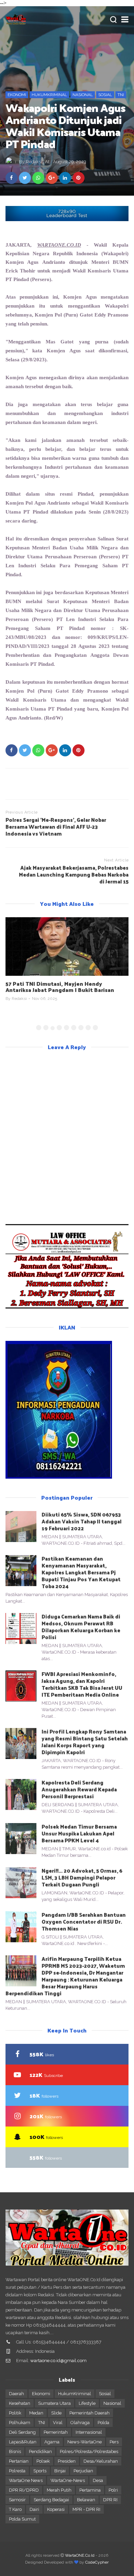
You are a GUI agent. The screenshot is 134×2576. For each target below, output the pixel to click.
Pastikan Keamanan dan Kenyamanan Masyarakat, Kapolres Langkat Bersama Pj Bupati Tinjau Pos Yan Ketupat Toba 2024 (81, 1572)
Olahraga (80, 2423)
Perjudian (83, 2471)
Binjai (60, 2471)
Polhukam (20, 2423)
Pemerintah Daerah (90, 2413)
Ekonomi (17, 95)
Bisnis (15, 2451)
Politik (15, 2413)
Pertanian (19, 2461)
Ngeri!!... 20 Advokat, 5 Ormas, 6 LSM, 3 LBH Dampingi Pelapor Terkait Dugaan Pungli (82, 1877)
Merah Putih (59, 2490)
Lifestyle (87, 2403)
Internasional (89, 2432)
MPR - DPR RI (86, 2509)
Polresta (17, 2471)
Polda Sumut (22, 2519)
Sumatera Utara (54, 2403)
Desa (98, 2480)
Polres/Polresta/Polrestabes (89, 2451)
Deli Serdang (22, 2432)
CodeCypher (97, 2562)
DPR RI (110, 2500)
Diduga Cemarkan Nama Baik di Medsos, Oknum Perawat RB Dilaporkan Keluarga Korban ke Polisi (81, 1627)
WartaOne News (26, 2480)
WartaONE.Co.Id (80, 2555)
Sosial (105, 95)
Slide (56, 2413)
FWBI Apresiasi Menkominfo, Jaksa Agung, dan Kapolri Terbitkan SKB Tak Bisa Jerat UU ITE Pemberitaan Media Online (82, 1684)
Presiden (67, 2461)
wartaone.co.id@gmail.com (58, 2361)
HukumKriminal (49, 95)
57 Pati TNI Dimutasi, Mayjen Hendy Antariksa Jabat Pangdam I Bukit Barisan (60, 987)
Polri (113, 2490)
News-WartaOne (85, 2442)
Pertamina (90, 2490)
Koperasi (56, 2509)
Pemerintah (56, 2432)
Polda (103, 2423)
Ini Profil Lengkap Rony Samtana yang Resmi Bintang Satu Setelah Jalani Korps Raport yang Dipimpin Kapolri (85, 1742)
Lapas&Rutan (23, 2442)
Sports (40, 2471)
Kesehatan (20, 2403)
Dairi (34, 2509)
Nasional (83, 95)
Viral (58, 2423)
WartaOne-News (68, 2480)
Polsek (43, 2461)
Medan (36, 2413)
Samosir (17, 2500)
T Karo (15, 2509)
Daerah (16, 2394)
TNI (121, 95)
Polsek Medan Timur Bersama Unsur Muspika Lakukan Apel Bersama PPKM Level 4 (79, 1833)
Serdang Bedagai (51, 2500)
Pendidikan (40, 2451)
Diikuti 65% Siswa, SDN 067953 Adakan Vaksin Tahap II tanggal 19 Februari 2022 (82, 1521)
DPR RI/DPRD (24, 2490)
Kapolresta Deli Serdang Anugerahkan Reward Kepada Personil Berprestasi (79, 1789)
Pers (114, 2442)
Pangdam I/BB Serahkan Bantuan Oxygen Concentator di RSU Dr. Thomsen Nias (84, 1921)
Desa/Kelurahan (101, 2461)
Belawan (86, 2500)
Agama (52, 2442)
